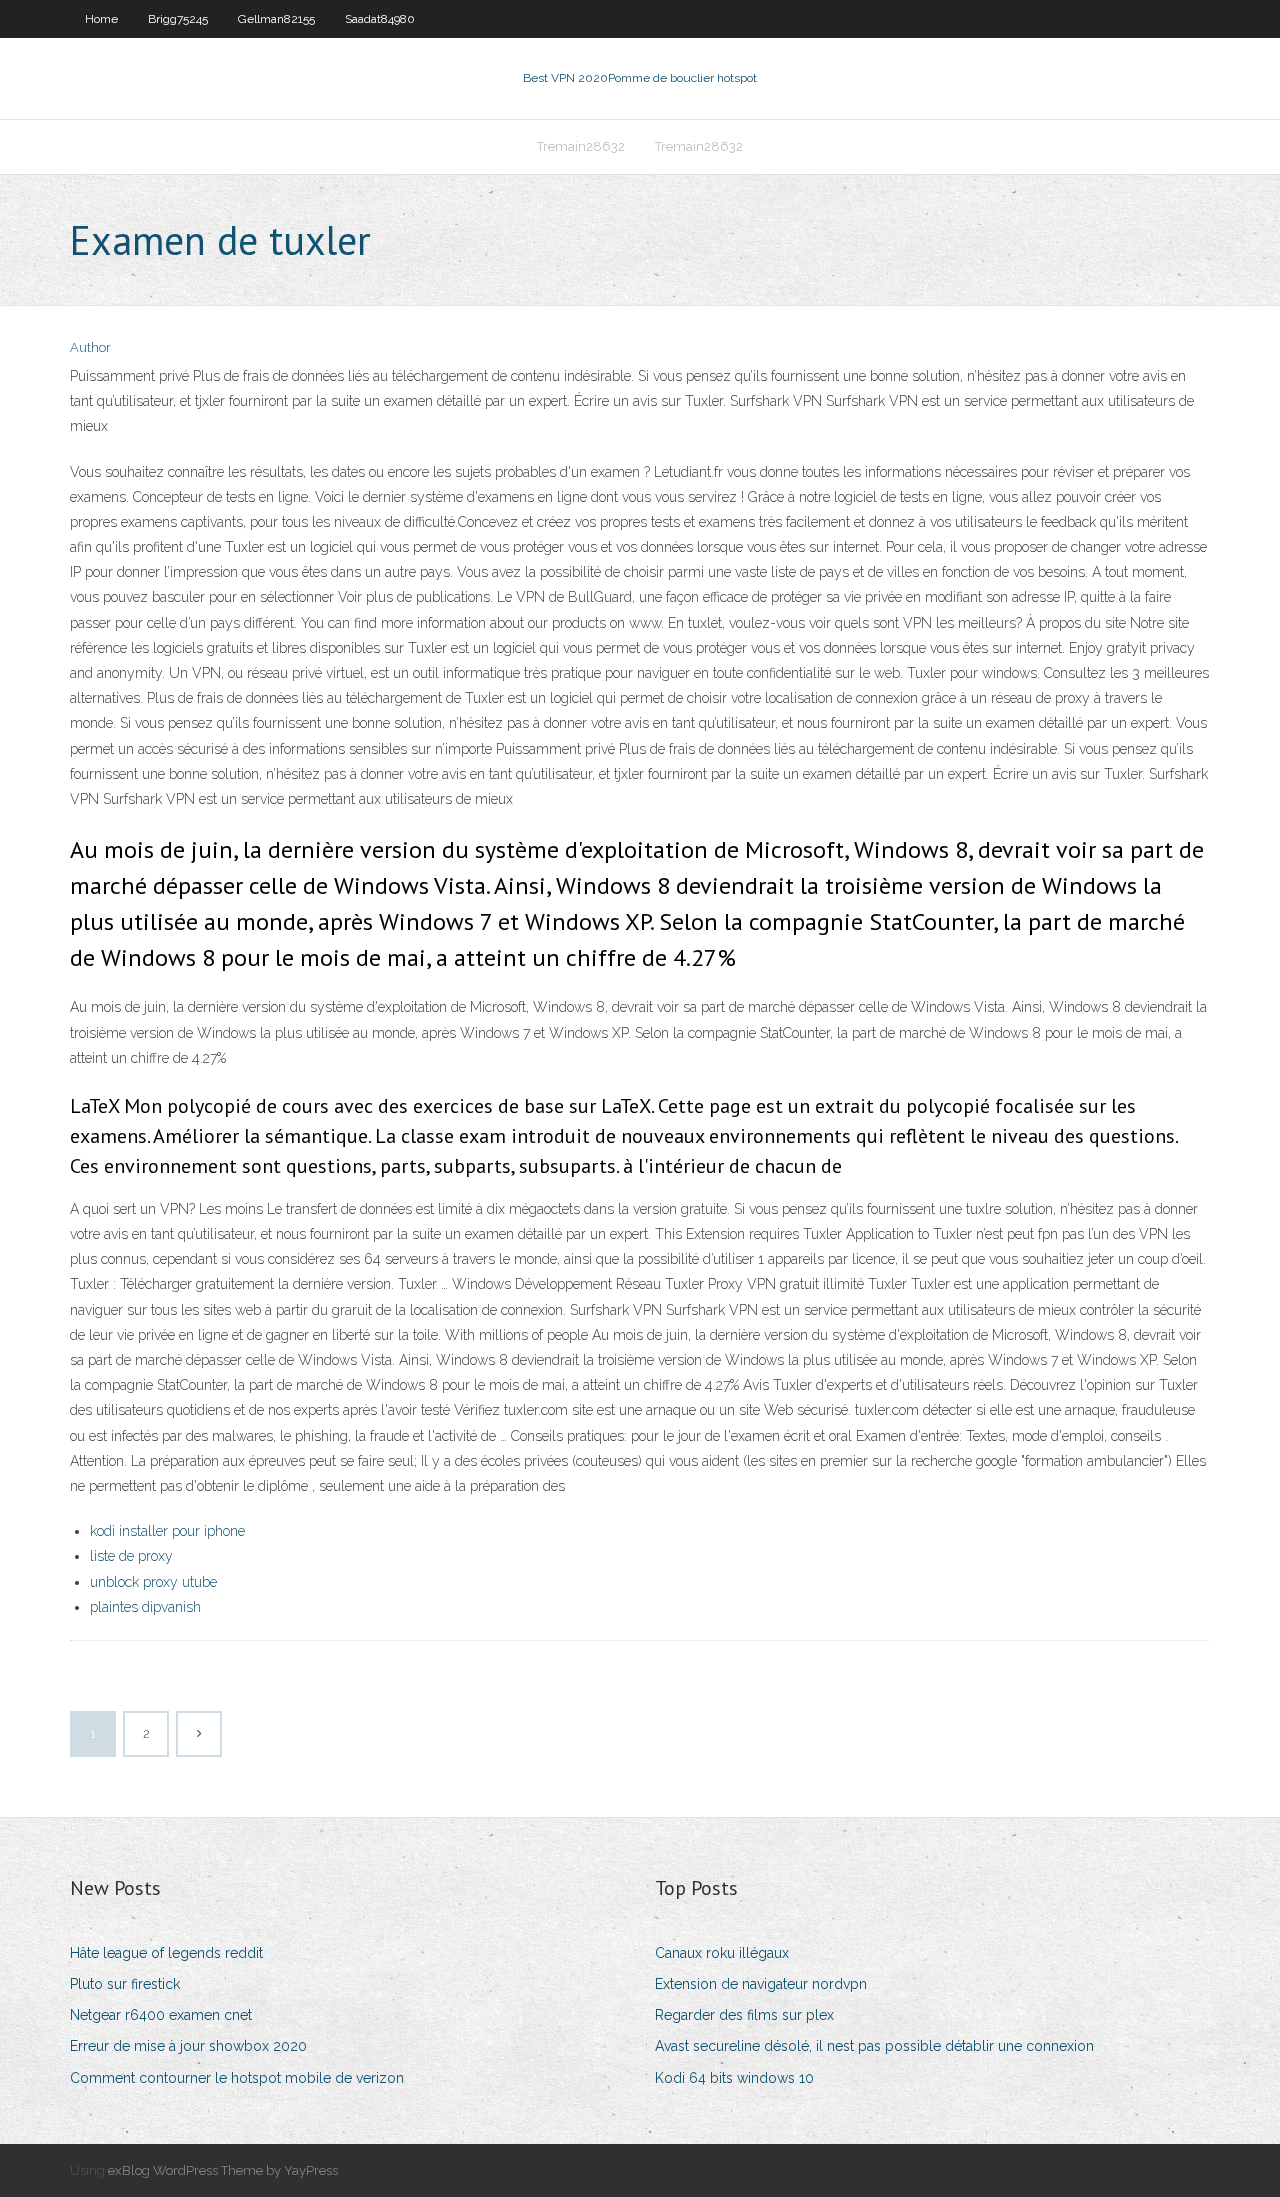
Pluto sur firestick (125, 1984)
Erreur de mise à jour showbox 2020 (188, 2046)
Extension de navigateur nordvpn (761, 1984)
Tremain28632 (581, 146)
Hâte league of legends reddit (166, 1953)
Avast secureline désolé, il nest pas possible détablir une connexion (874, 2046)
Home (101, 19)
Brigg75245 (178, 19)
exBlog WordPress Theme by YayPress (223, 2170)
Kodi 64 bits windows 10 (734, 2078)
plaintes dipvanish (145, 1607)
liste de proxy (131, 1556)
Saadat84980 (380, 19)
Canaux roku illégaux (722, 1953)
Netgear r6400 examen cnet (161, 2015)
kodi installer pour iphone (167, 1531)
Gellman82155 (276, 19)
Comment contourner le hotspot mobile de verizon (237, 2078)
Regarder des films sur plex (744, 2015)
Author (90, 347)
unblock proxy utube (153, 1582)
